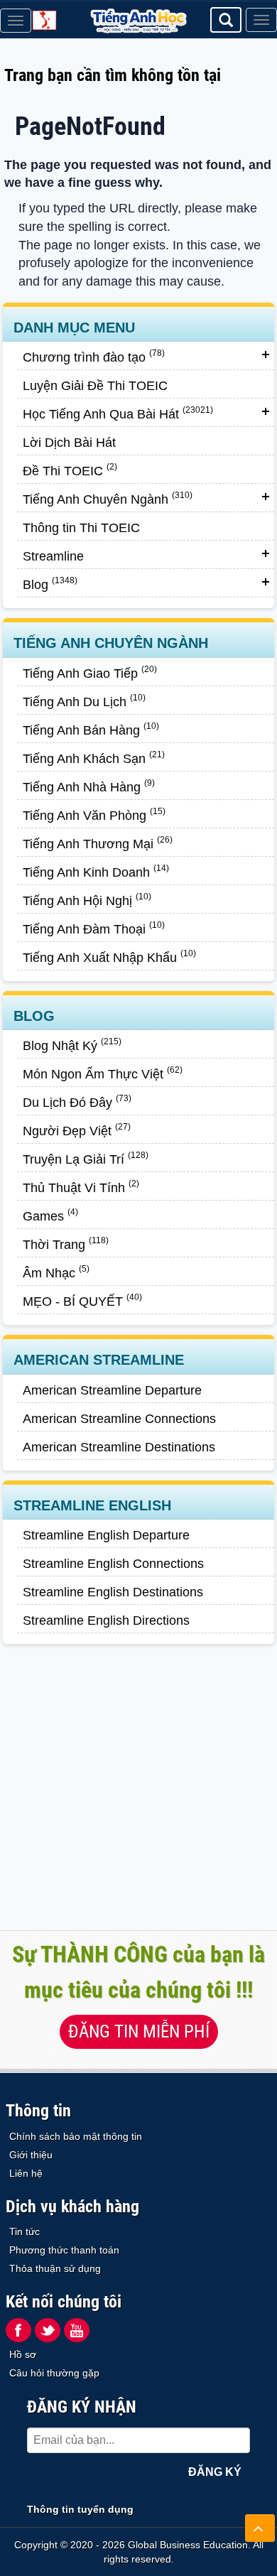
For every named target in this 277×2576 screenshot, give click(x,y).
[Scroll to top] (260, 2528)
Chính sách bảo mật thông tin (76, 2136)
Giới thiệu (31, 2155)
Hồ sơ (23, 2354)
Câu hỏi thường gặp (54, 2373)
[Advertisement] (138, 1792)
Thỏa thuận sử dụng (55, 2268)
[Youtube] (77, 2330)
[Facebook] (18, 2330)
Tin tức (25, 2231)
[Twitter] (48, 2330)
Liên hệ (26, 2173)
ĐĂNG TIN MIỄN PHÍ (139, 2031)
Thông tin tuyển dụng (80, 2509)
